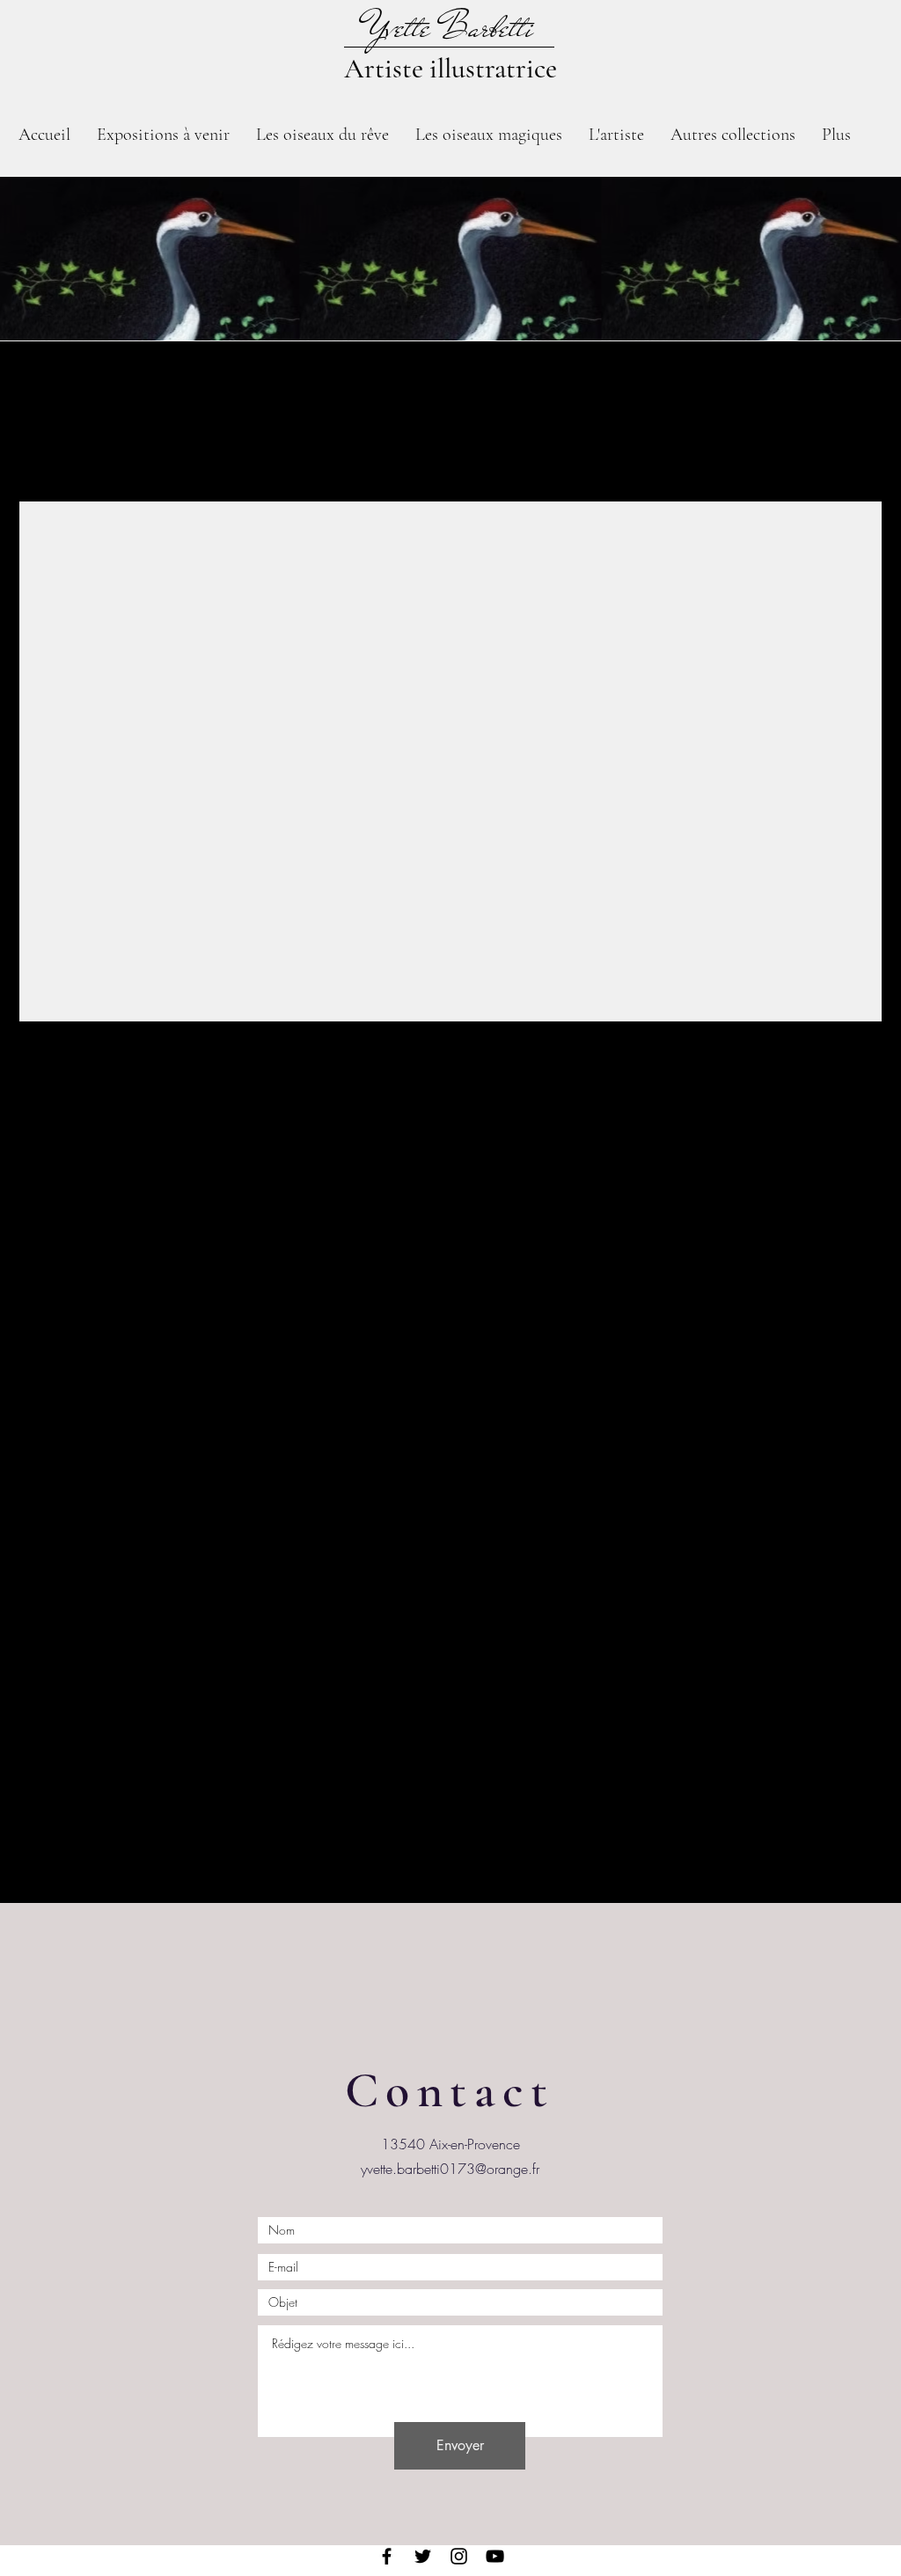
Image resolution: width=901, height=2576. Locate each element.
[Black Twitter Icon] (423, 2556)
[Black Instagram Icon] (459, 2556)
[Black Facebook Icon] (387, 2556)
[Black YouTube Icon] (495, 2556)
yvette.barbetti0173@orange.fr (450, 2169)
